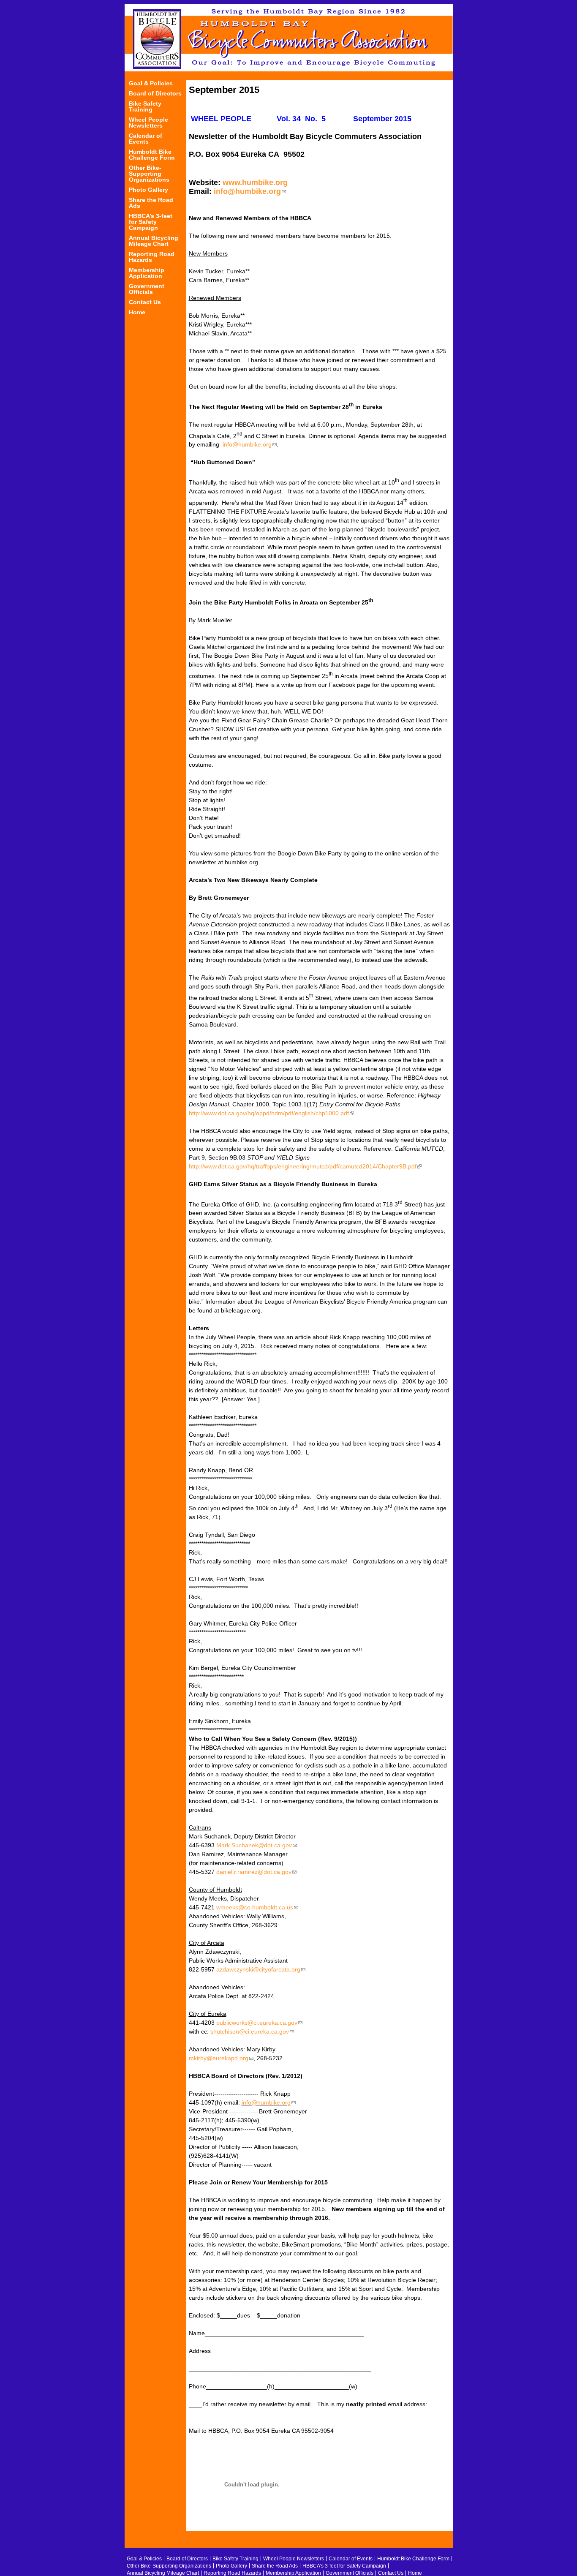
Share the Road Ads (151, 203)
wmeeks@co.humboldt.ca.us (257, 1907)
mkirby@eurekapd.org (221, 2058)
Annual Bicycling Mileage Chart (154, 241)
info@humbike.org (250, 191)
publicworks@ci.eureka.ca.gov (259, 2023)
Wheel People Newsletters (148, 123)
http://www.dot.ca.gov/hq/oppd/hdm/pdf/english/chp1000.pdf (271, 1113)
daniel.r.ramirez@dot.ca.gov (256, 1872)
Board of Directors (155, 94)
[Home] (289, 38)
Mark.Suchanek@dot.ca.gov (257, 1845)
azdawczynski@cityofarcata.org (261, 1969)
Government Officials (147, 289)
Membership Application (147, 273)
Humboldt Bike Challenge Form (152, 155)
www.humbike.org (255, 182)
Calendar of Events (146, 139)
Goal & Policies (151, 83)
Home (137, 312)
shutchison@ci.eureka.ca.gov (252, 2031)
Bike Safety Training (145, 107)
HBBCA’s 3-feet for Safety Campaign (151, 222)
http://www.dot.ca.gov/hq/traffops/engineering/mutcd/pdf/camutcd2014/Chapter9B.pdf (305, 1166)
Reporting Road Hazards (152, 257)
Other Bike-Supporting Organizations (149, 174)
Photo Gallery (148, 190)
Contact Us (145, 302)
